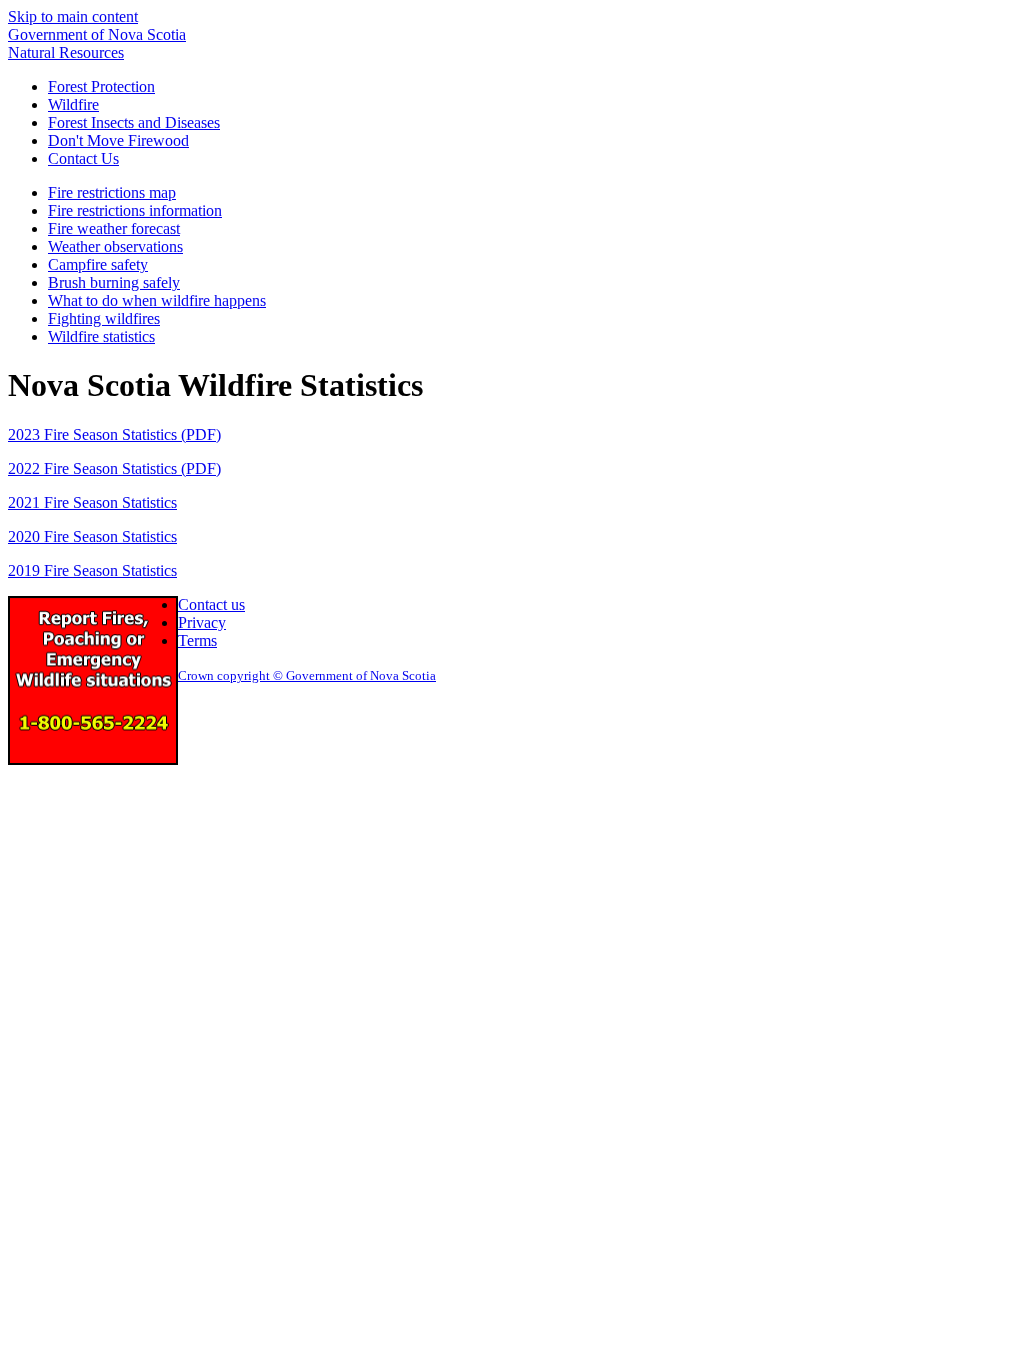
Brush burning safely (114, 282)
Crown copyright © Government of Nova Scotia (307, 675)
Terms (197, 640)
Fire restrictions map (112, 192)
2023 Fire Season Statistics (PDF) (114, 434)
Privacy (202, 622)
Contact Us (83, 158)
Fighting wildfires (104, 318)
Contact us (211, 604)
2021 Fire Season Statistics (92, 502)
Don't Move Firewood (118, 140)
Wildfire (73, 104)
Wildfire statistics (101, 336)
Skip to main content (73, 16)
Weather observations (115, 246)
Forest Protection (101, 86)
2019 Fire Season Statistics (92, 570)
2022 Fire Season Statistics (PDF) (114, 468)
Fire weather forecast (114, 228)
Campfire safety (98, 264)
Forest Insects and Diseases (134, 122)
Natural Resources (66, 52)
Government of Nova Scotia (97, 34)
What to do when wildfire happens (157, 300)
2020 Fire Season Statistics (92, 536)
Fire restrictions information (135, 210)
